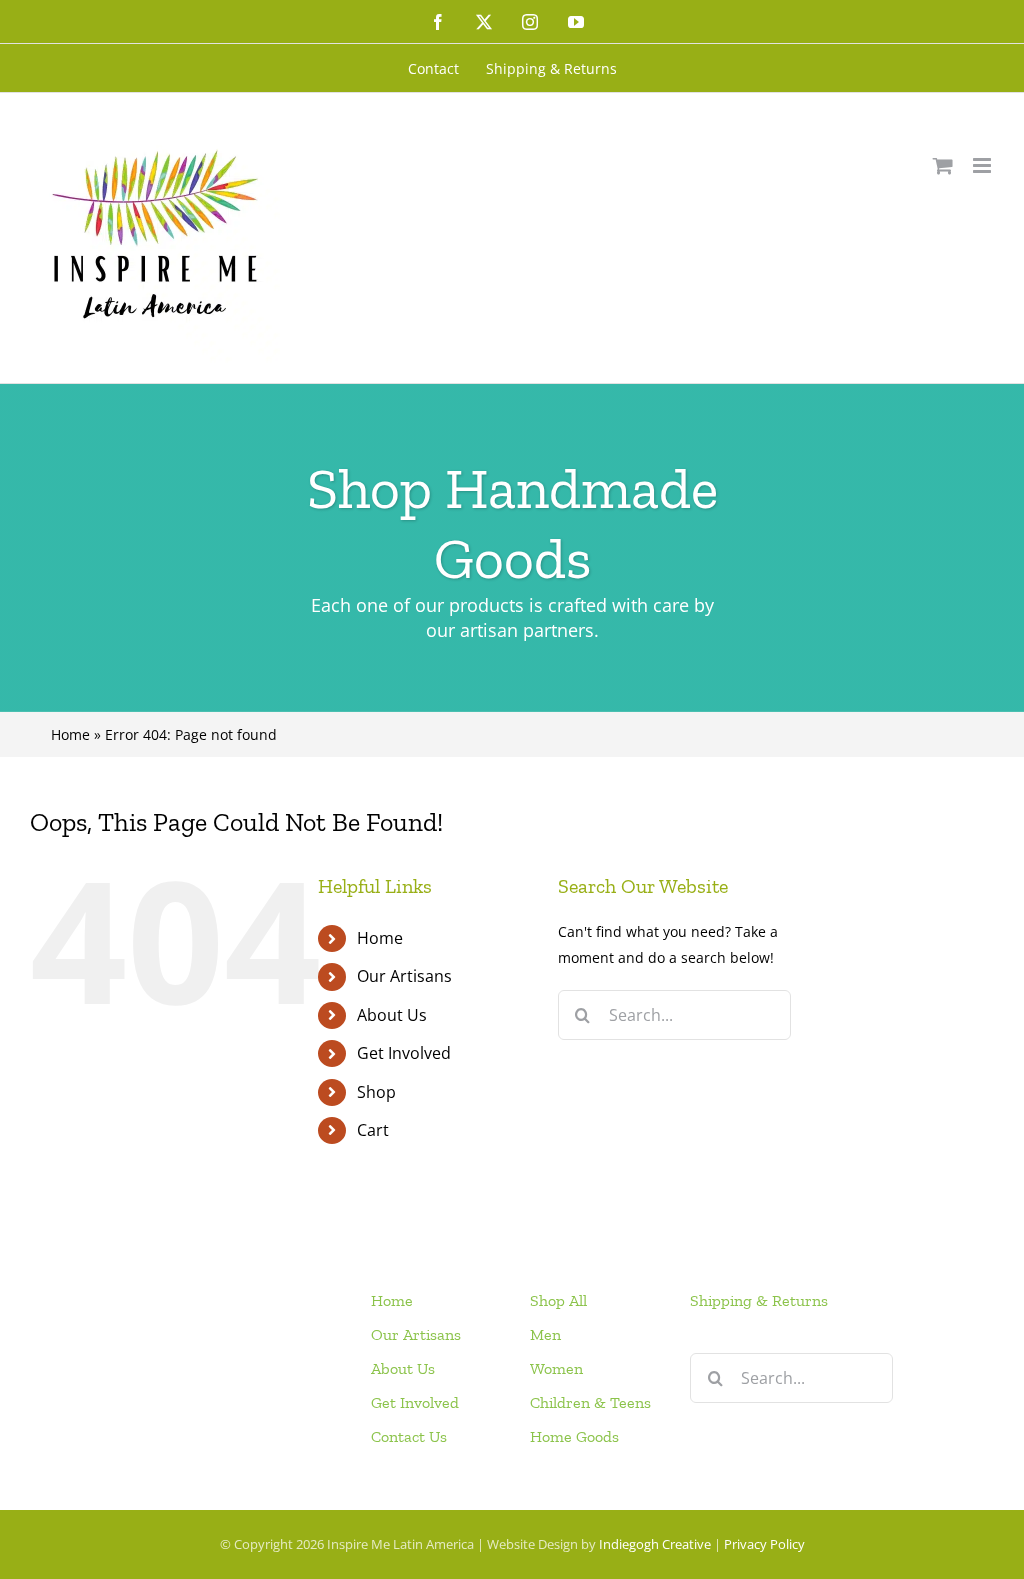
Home (70, 734)
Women (556, 1368)
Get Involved (404, 1053)
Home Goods (574, 1436)
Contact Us (409, 1436)
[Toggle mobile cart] (943, 165)
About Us (392, 1015)
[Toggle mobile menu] (983, 165)
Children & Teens (590, 1402)
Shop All (558, 1300)
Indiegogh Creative (655, 1544)
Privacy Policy (764, 1544)
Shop (376, 1092)
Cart (373, 1130)
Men (545, 1334)
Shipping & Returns (759, 1300)
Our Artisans (404, 976)
